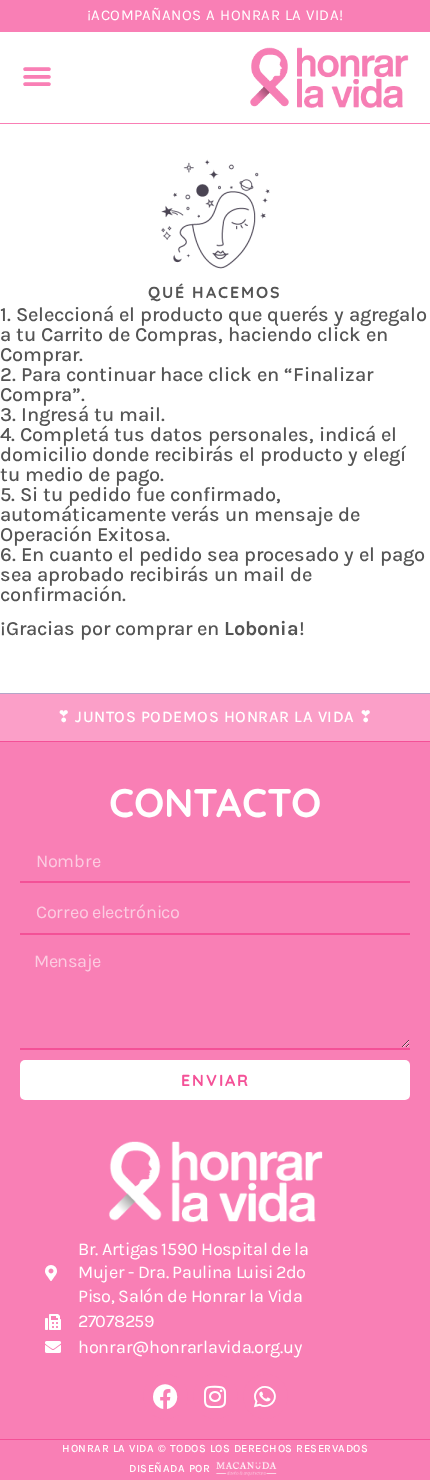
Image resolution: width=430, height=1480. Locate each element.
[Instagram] (215, 1396)
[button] (37, 77)
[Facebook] (165, 1396)
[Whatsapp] (265, 1396)
